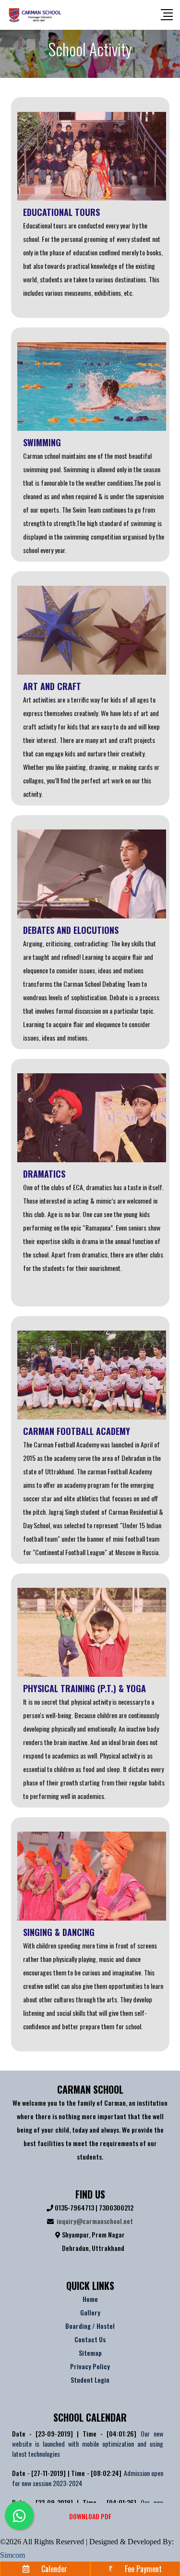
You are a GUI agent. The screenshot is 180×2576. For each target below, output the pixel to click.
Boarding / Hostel (90, 2326)
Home (90, 2299)
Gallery (90, 2312)
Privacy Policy (90, 2366)
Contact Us (90, 2339)
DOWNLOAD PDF (90, 2516)
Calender (54, 2569)
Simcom (12, 2555)
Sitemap (90, 2353)
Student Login (90, 2380)
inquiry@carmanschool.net (95, 2221)
